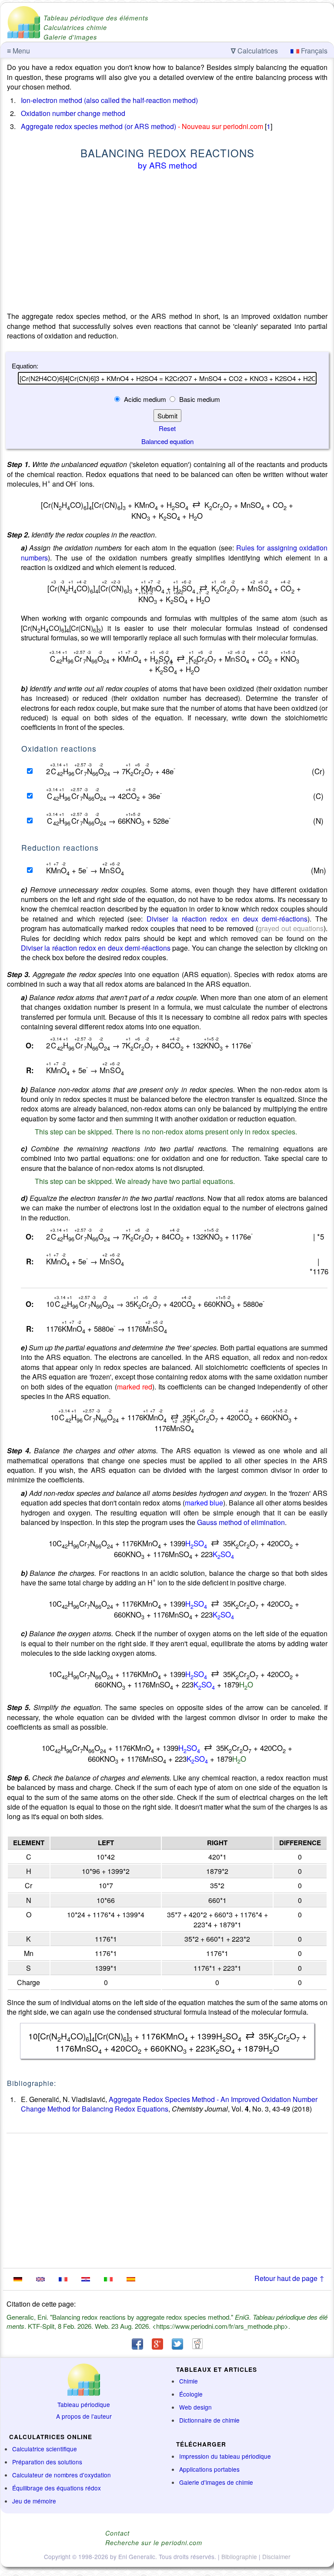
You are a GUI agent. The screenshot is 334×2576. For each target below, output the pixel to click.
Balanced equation (167, 441)
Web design (195, 2407)
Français (313, 51)
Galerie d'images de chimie (216, 2482)
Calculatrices (254, 51)
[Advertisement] (167, 242)
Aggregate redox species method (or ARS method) (99, 126)
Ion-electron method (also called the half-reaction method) (109, 100)
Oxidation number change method (73, 113)
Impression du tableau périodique (225, 2456)
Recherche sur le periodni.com (154, 2543)
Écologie (191, 2394)
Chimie (189, 2381)
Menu (18, 51)
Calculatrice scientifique (45, 2449)
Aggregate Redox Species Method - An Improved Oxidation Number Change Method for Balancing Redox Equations (169, 2104)
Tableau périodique (84, 2404)
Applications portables (209, 2469)
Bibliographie (239, 2556)
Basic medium (199, 399)
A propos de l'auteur (84, 2416)
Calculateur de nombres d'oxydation (62, 2475)
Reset (167, 428)
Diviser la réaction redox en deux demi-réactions (227, 919)
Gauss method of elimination (241, 1522)
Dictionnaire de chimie (209, 2420)
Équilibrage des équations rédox (57, 2488)
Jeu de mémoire (34, 2501)
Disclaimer (276, 2556)
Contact (117, 2533)
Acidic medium (145, 399)
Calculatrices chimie (75, 27)
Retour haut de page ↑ (289, 2278)
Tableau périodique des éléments (96, 18)
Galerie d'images (70, 37)
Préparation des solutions (47, 2462)
